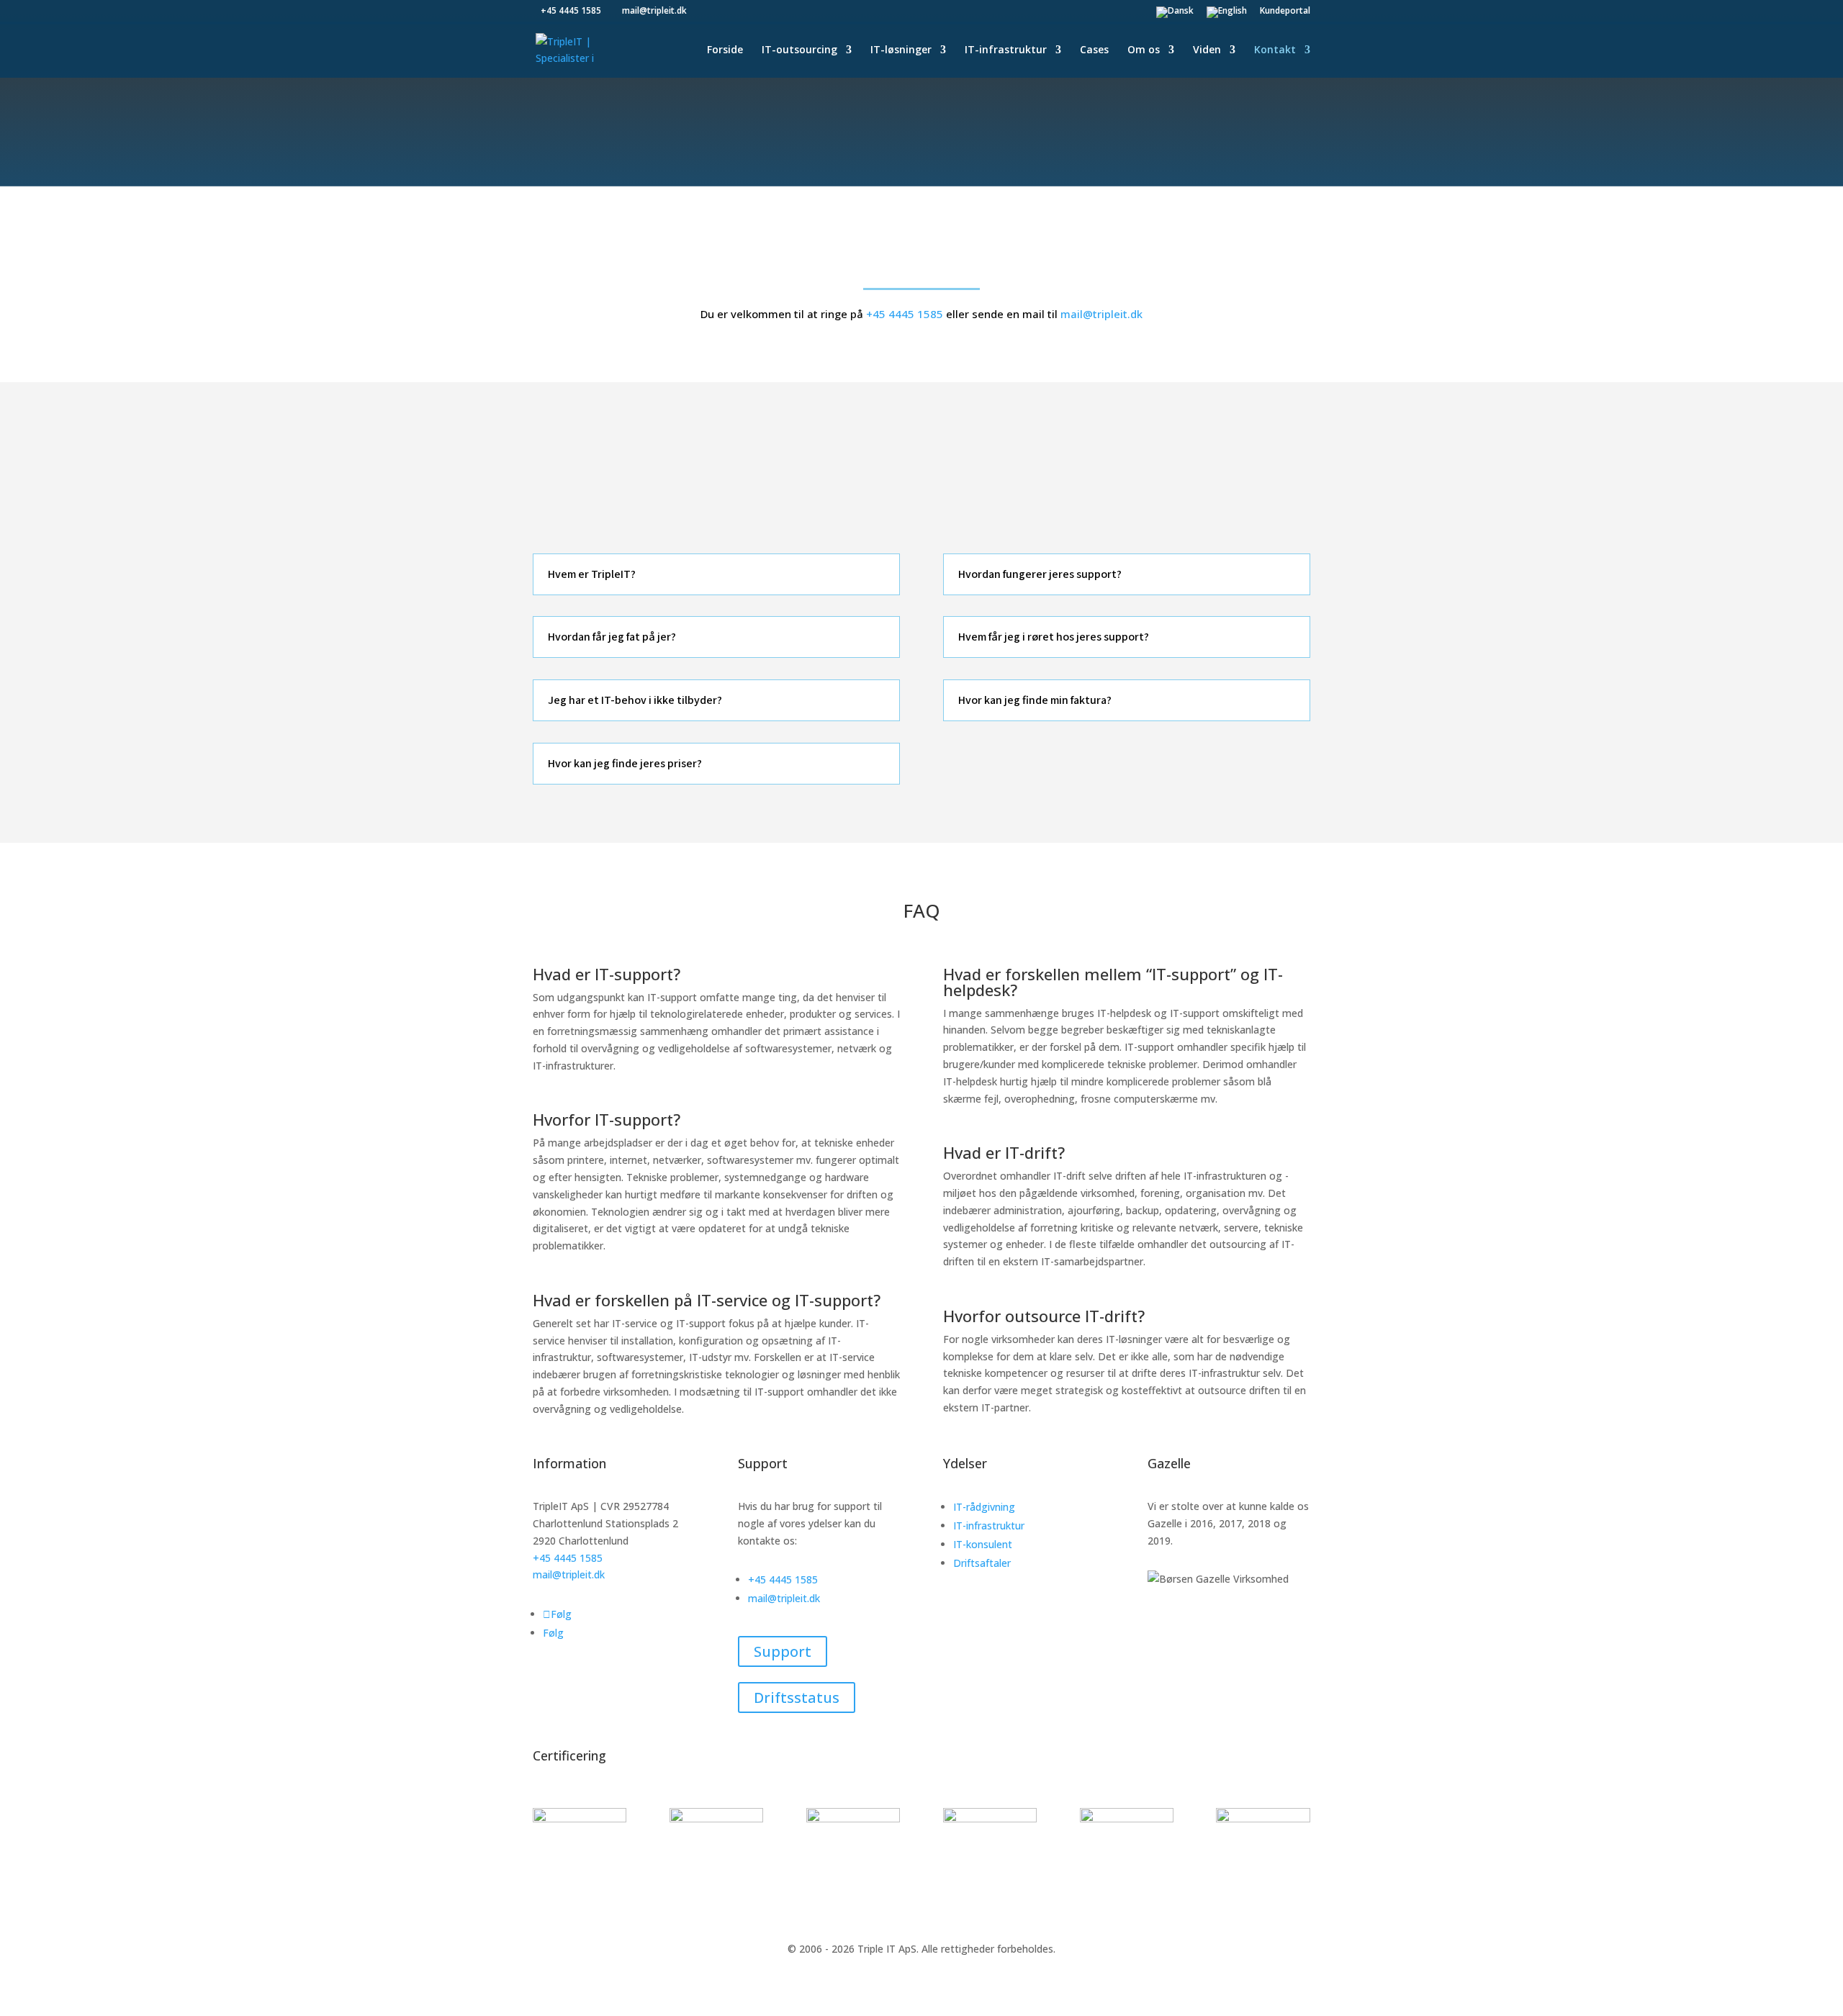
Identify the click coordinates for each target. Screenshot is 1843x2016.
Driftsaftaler (982, 1563)
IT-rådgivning (984, 1507)
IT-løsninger (901, 50)
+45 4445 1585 (905, 314)
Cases (1094, 50)
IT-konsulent (983, 1544)
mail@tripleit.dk (1101, 314)
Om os (1144, 50)
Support (783, 1651)
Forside (725, 50)
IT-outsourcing (799, 50)
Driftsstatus (797, 1698)
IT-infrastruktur (1006, 50)
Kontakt (1275, 50)
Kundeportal (1285, 12)
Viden (1207, 50)
